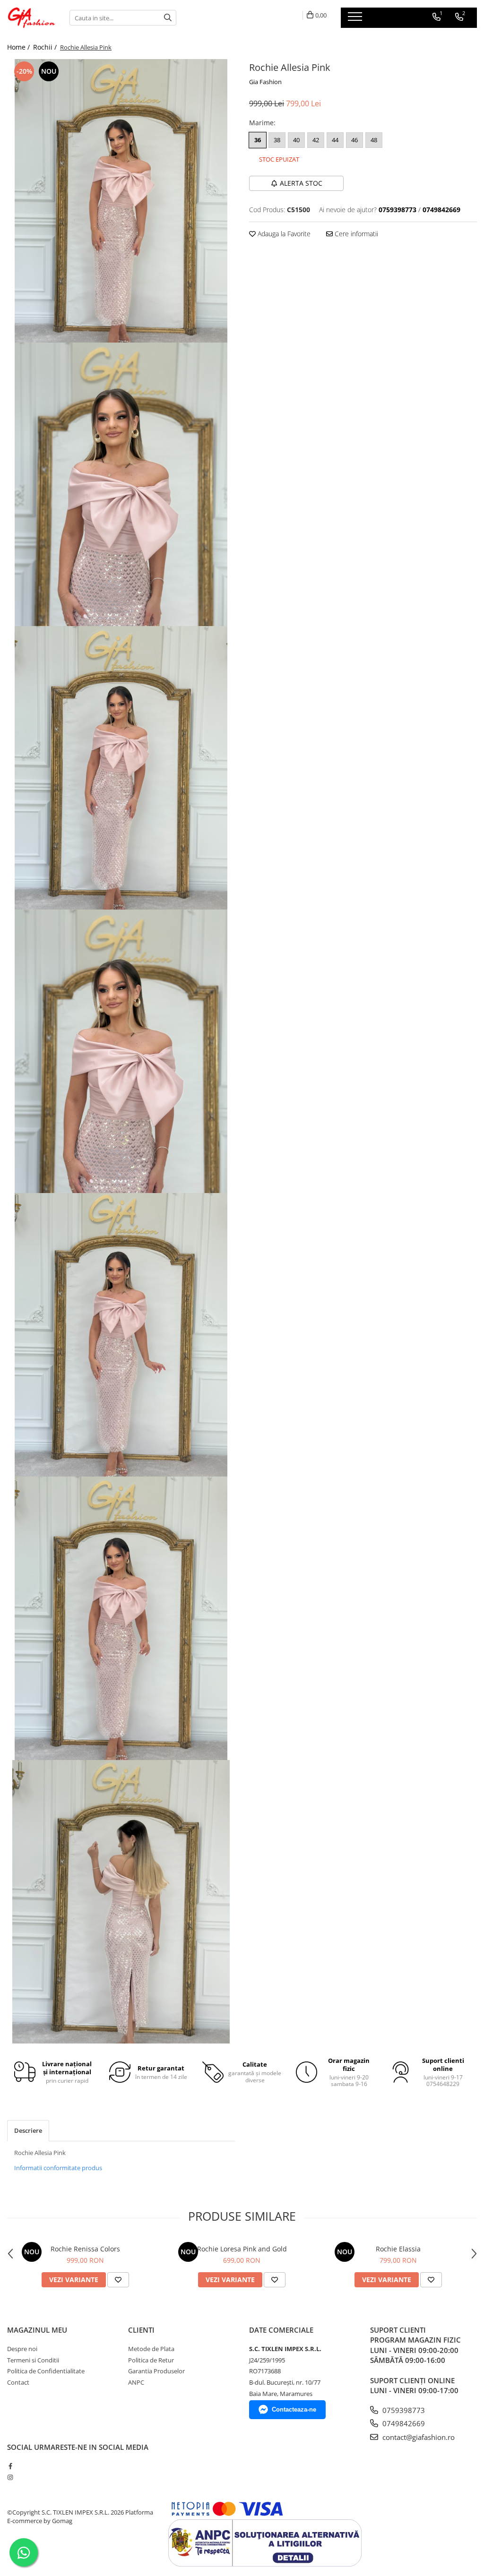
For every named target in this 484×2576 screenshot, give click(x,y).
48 (374, 140)
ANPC (136, 2382)
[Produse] (356, 19)
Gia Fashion (265, 82)
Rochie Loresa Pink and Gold (242, 2249)
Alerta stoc (301, 183)
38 (277, 140)
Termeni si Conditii (33, 2360)
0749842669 (403, 2423)
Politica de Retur (151, 2360)
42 (316, 140)
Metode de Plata (151, 2349)
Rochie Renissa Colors (85, 2249)
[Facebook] (10, 2466)
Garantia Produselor (156, 2371)
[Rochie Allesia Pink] (121, 201)
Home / (19, 47)
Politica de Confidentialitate (46, 2371)
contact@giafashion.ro (418, 2437)
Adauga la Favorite (283, 234)
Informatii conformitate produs (58, 2168)
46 (354, 140)
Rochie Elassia (398, 2249)
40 (296, 140)
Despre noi (22, 2349)
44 (335, 140)
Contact (18, 2382)
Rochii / (46, 47)
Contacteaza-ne (294, 2409)
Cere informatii (355, 234)
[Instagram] (10, 2477)
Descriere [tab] (28, 2130)
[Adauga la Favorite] (118, 2280)
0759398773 (403, 2410)
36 (258, 140)
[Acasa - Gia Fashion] (31, 18)
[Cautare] (168, 18)
